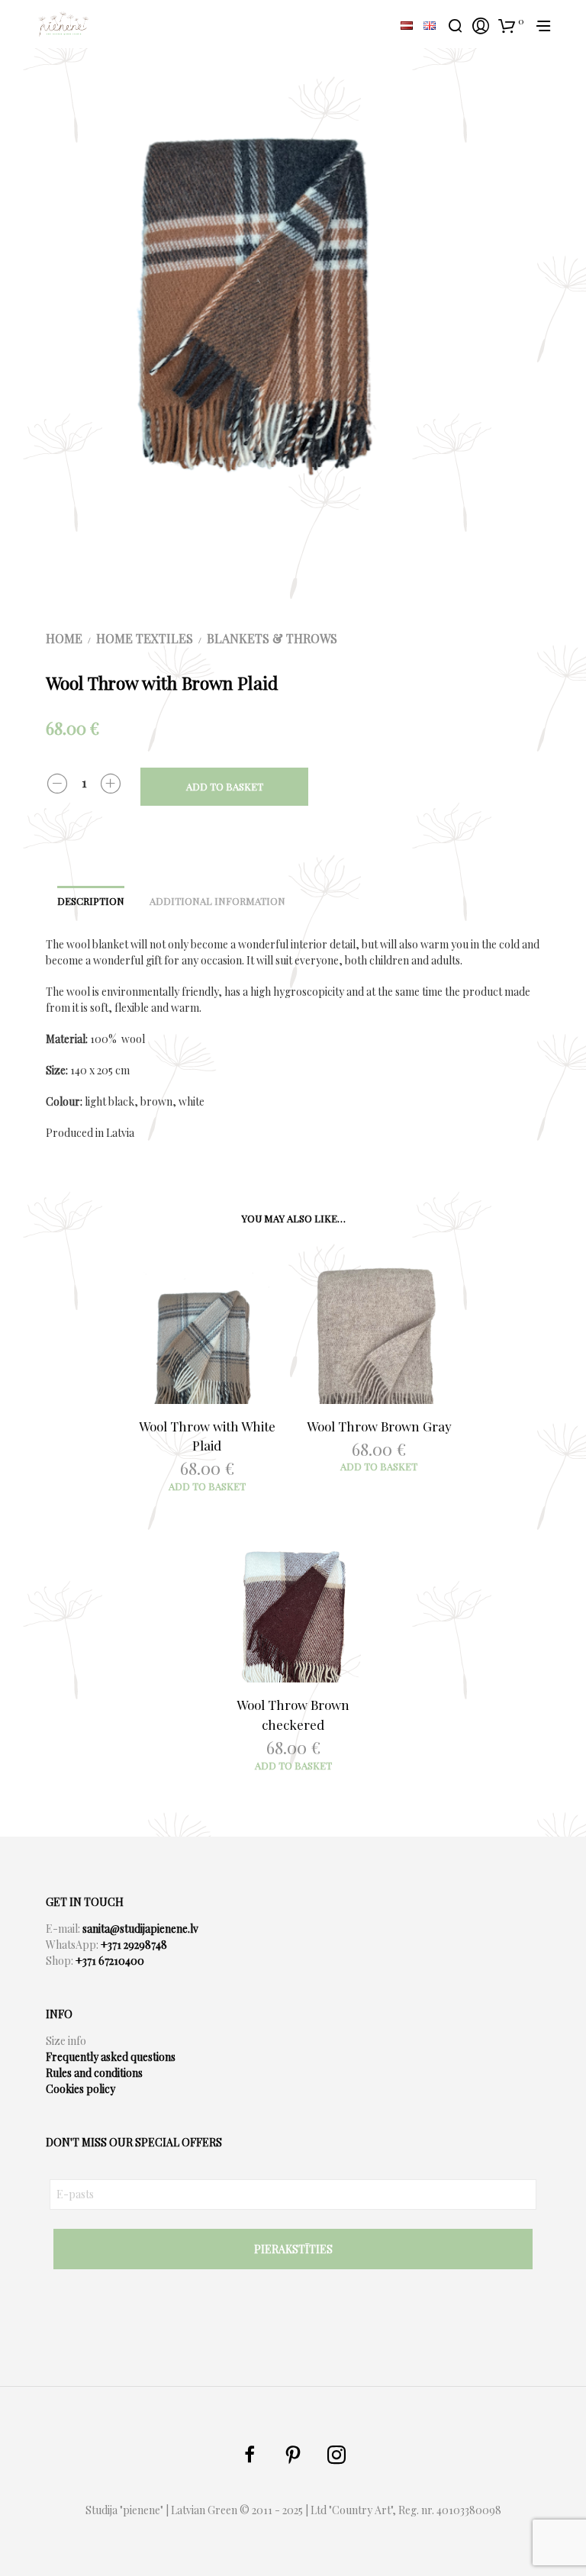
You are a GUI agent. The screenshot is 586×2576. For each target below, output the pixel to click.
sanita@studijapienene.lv (140, 1929)
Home (64, 638)
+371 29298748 (134, 1945)
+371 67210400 (110, 1961)
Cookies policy (80, 2089)
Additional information (217, 901)
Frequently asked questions (111, 2057)
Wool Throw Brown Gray (379, 1426)
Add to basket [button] (207, 1486)
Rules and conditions (94, 2073)
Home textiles (145, 638)
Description (91, 901)
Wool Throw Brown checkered (293, 1715)
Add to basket (225, 786)
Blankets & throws (272, 638)
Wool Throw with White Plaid (207, 1436)
